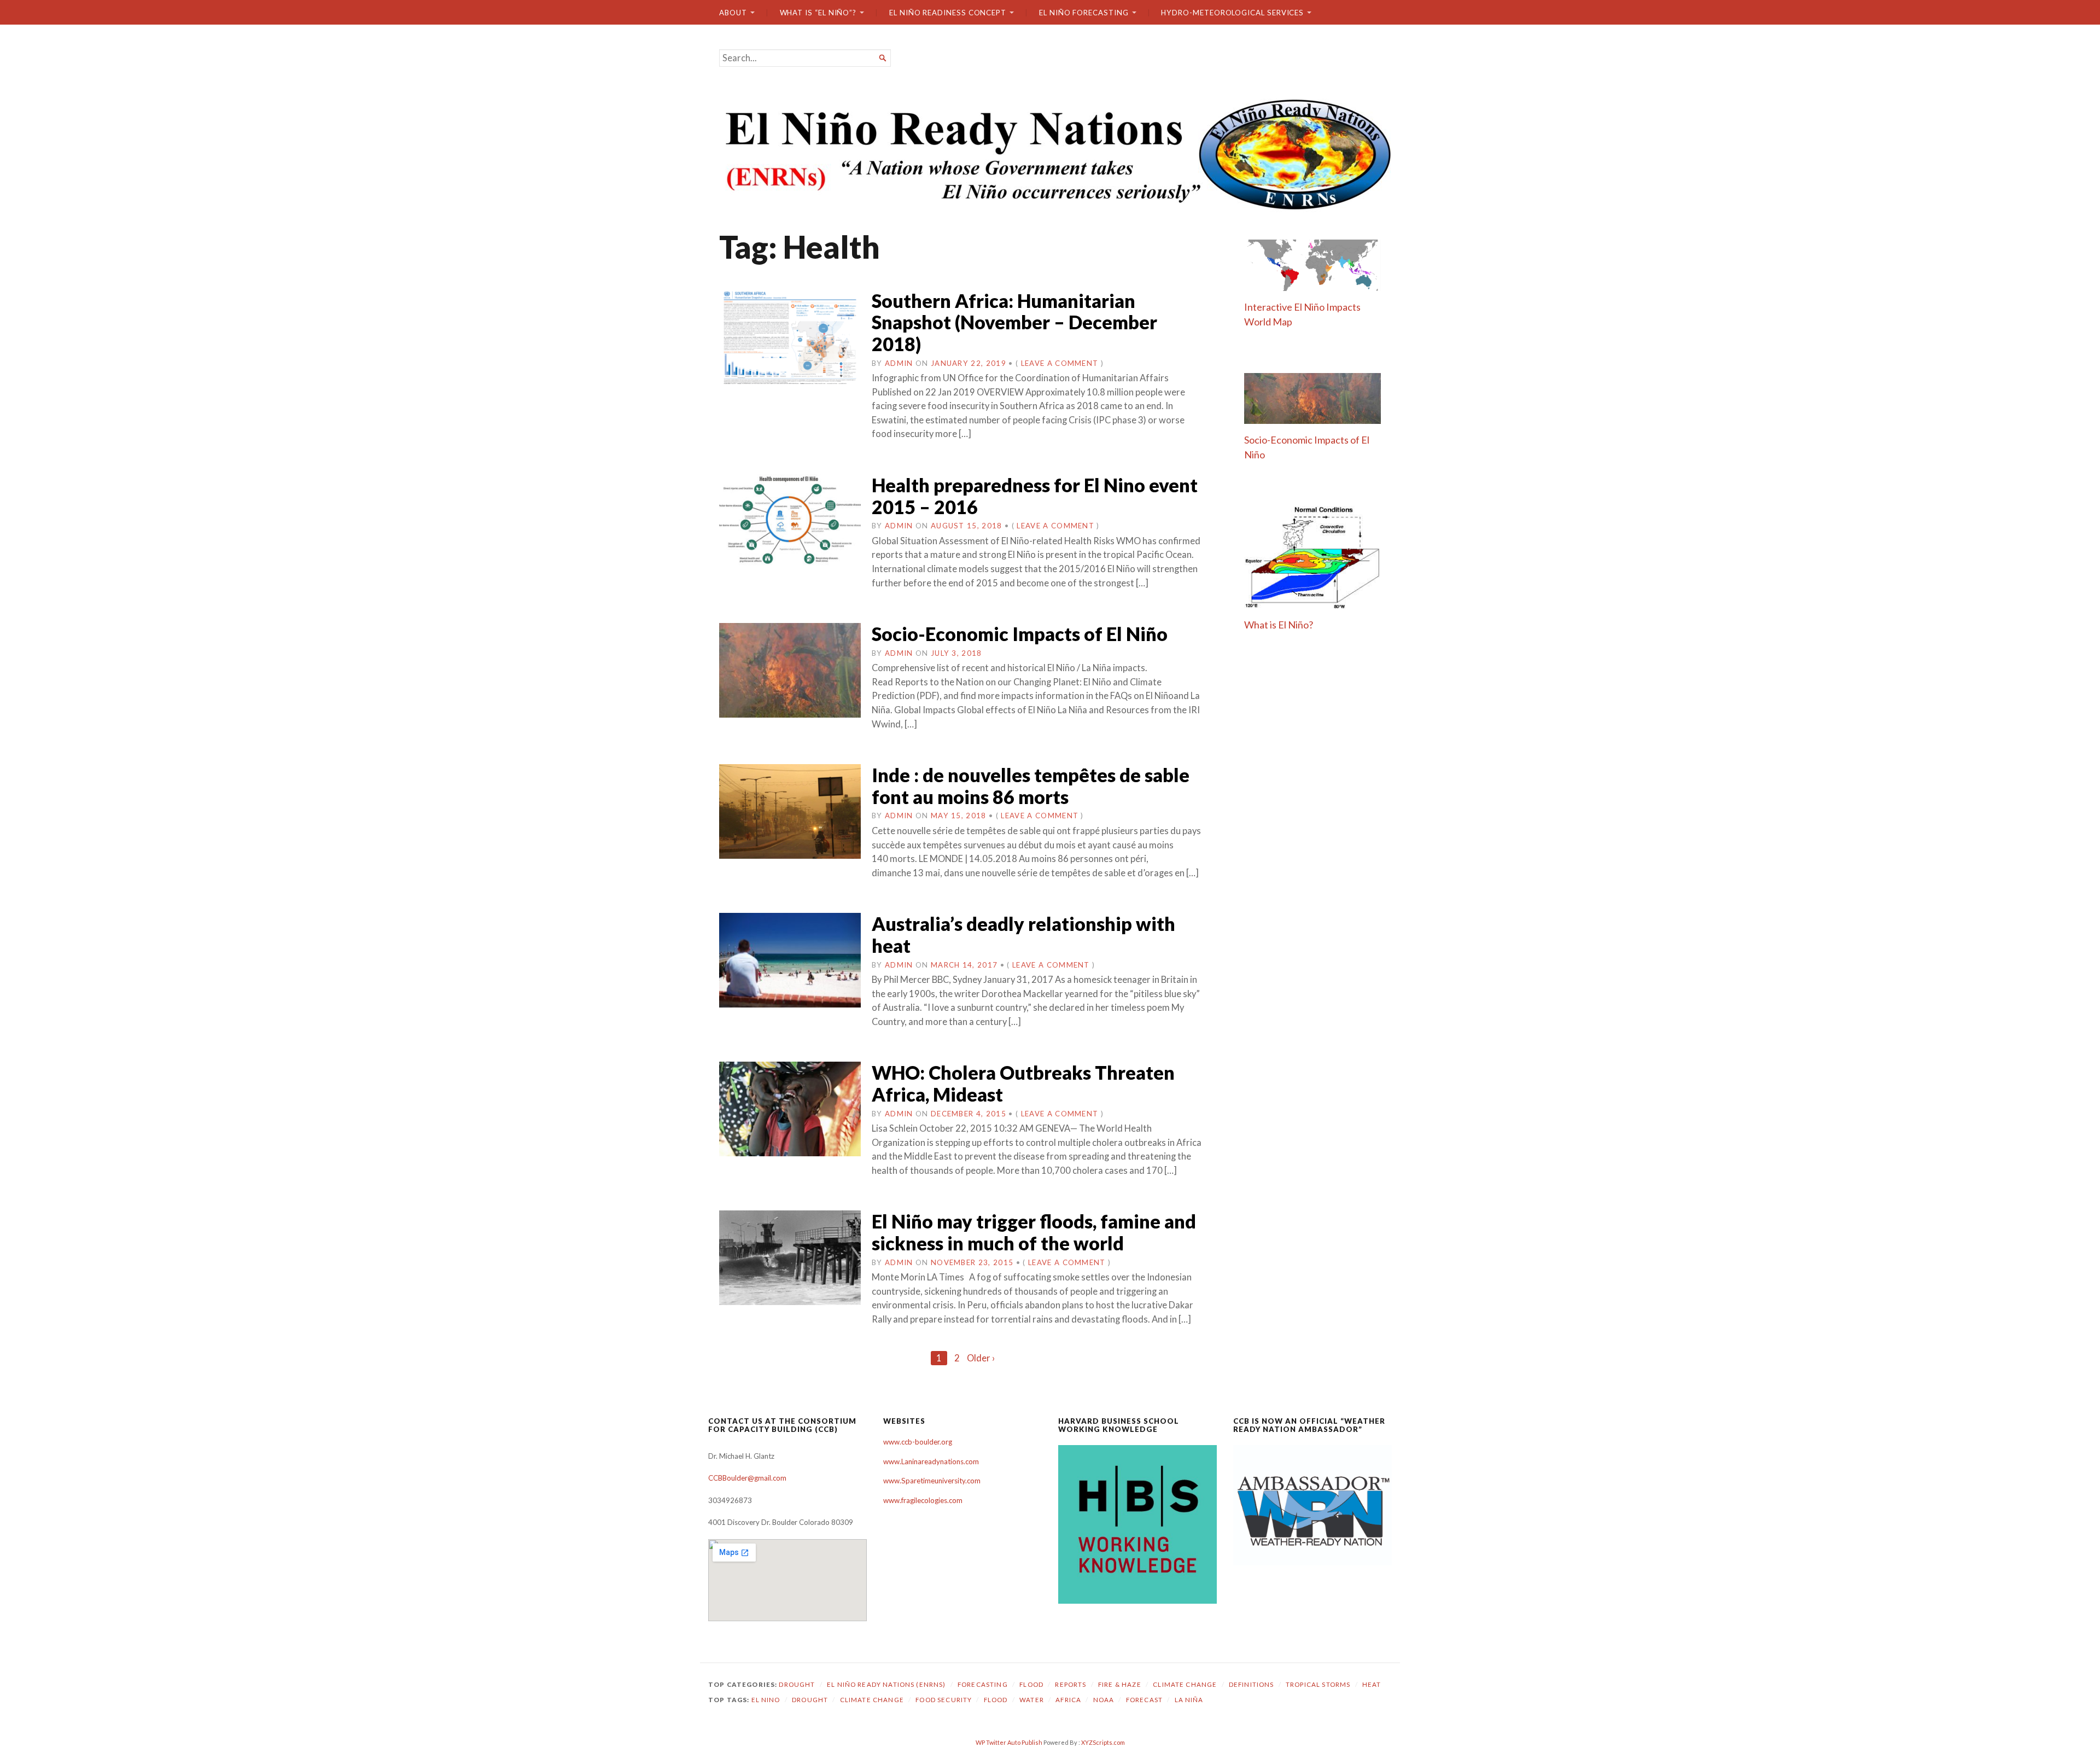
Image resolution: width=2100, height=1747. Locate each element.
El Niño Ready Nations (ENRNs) (886, 1684)
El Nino (766, 1700)
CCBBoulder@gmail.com (747, 1478)
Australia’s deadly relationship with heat (1023, 934)
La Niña (1189, 1700)
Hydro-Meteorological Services (1232, 13)
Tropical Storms (1318, 1684)
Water (1032, 1700)
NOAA (1104, 1700)
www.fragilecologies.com (923, 1500)
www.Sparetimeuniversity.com (932, 1481)
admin (899, 363)
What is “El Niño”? (818, 13)
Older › (981, 1358)
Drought (797, 1684)
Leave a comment (1060, 363)
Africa (1068, 1700)
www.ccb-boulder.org (918, 1442)
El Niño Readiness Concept (948, 13)
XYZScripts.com (1103, 1742)
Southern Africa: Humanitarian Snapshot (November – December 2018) (1014, 322)
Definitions (1252, 1684)
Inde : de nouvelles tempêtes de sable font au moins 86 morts (1031, 786)
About (733, 13)
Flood (1031, 1684)
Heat (1372, 1684)
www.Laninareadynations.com (931, 1461)
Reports (1071, 1684)
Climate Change (1185, 1684)
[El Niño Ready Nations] (1050, 153)
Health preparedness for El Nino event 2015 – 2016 (1035, 496)
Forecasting (983, 1684)
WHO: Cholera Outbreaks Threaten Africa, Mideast (1023, 1083)
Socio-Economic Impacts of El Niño (1020, 634)
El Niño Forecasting (1084, 13)
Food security (944, 1700)
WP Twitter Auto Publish (1009, 1742)
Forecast (1144, 1700)
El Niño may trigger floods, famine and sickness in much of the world (1034, 1232)
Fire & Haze (1120, 1684)
